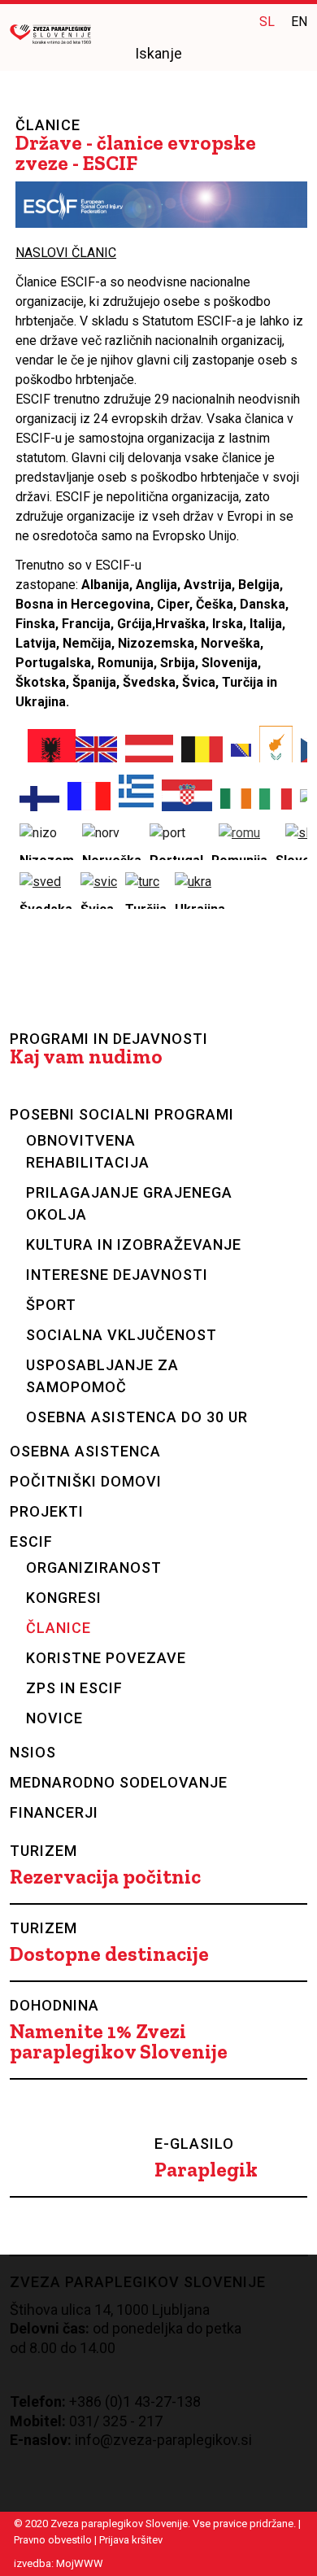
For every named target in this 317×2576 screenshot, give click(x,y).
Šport (51, 1305)
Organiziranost (94, 1567)
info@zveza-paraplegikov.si (163, 2440)
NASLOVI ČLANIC (66, 253)
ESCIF (31, 1541)
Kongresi (64, 1598)
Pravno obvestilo (53, 2540)
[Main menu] (295, 55)
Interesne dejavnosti (117, 1275)
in (231, 20)
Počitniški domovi (86, 1481)
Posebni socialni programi (122, 1114)
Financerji (54, 1812)
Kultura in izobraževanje (134, 1244)
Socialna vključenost (122, 1335)
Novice (54, 1718)
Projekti (47, 1511)
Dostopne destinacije (109, 1954)
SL (267, 22)
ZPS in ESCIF (74, 1688)
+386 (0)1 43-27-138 (135, 2401)
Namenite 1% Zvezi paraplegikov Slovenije (119, 2041)
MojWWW (80, 2563)
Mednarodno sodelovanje (119, 1782)
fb (198, 20)
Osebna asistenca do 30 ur (137, 1417)
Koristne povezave (106, 1658)
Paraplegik (206, 2170)
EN (299, 22)
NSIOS (33, 1752)
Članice (59, 1628)
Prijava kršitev (131, 2540)
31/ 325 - (106, 2421)
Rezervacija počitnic (105, 1877)
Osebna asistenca (85, 1451)
